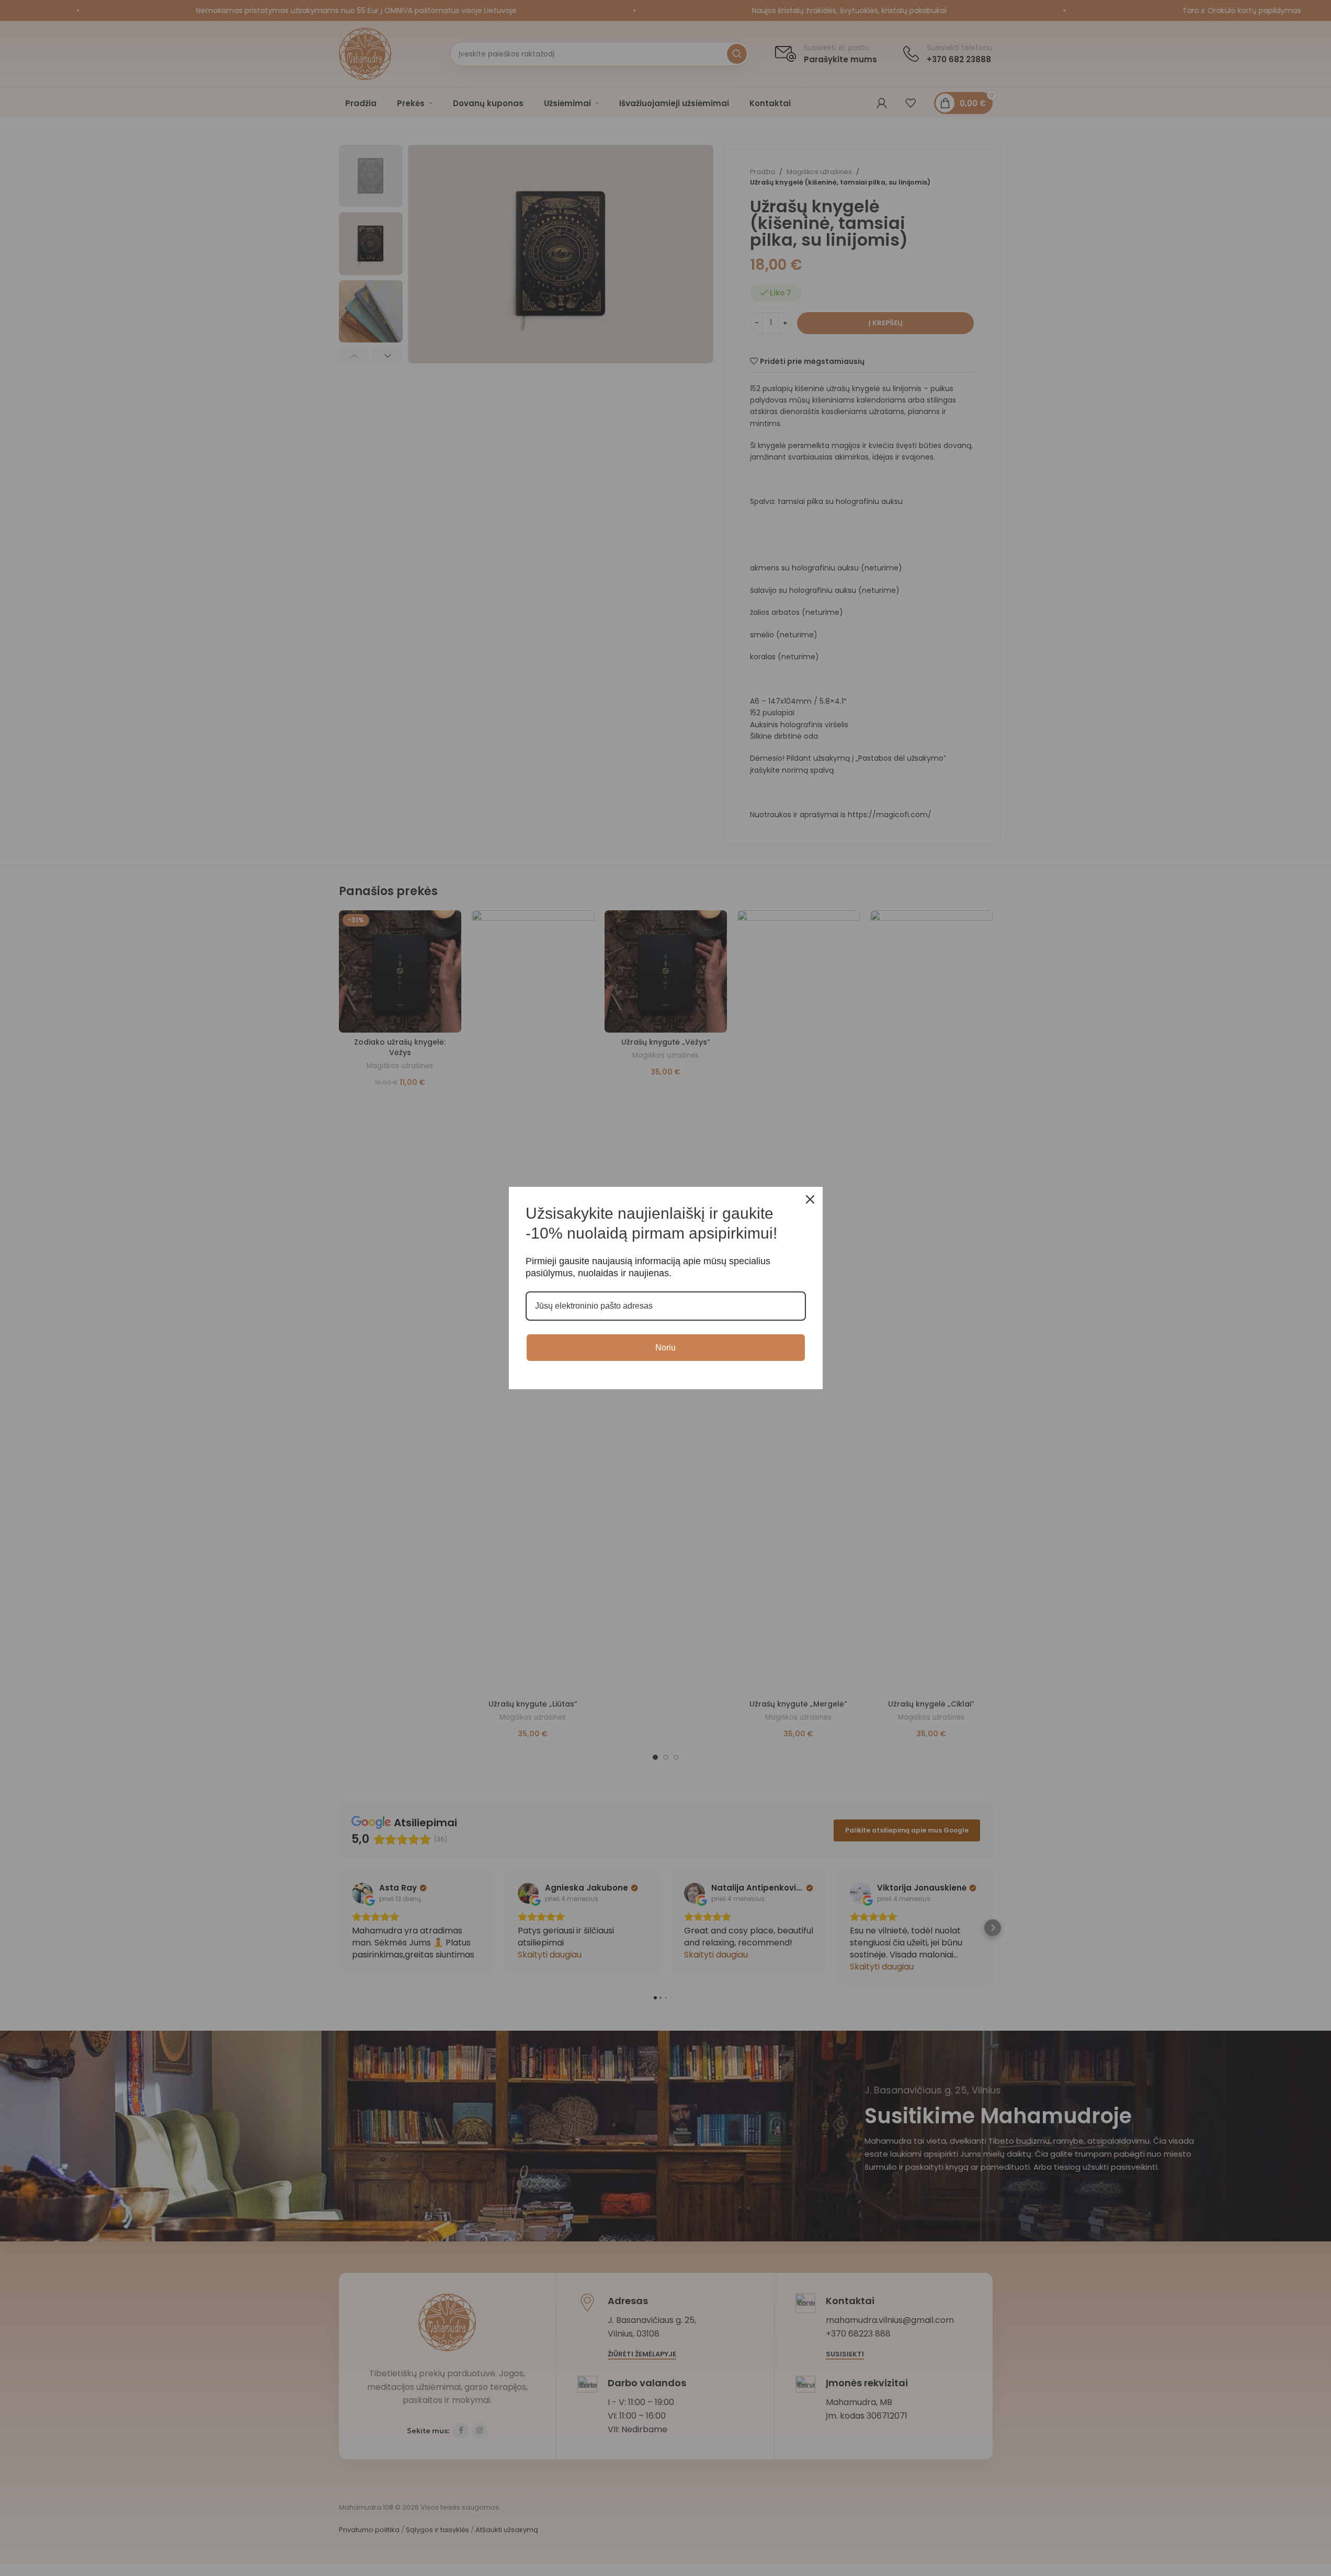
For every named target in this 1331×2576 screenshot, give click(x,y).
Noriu (665, 1348)
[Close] (810, 1199)
